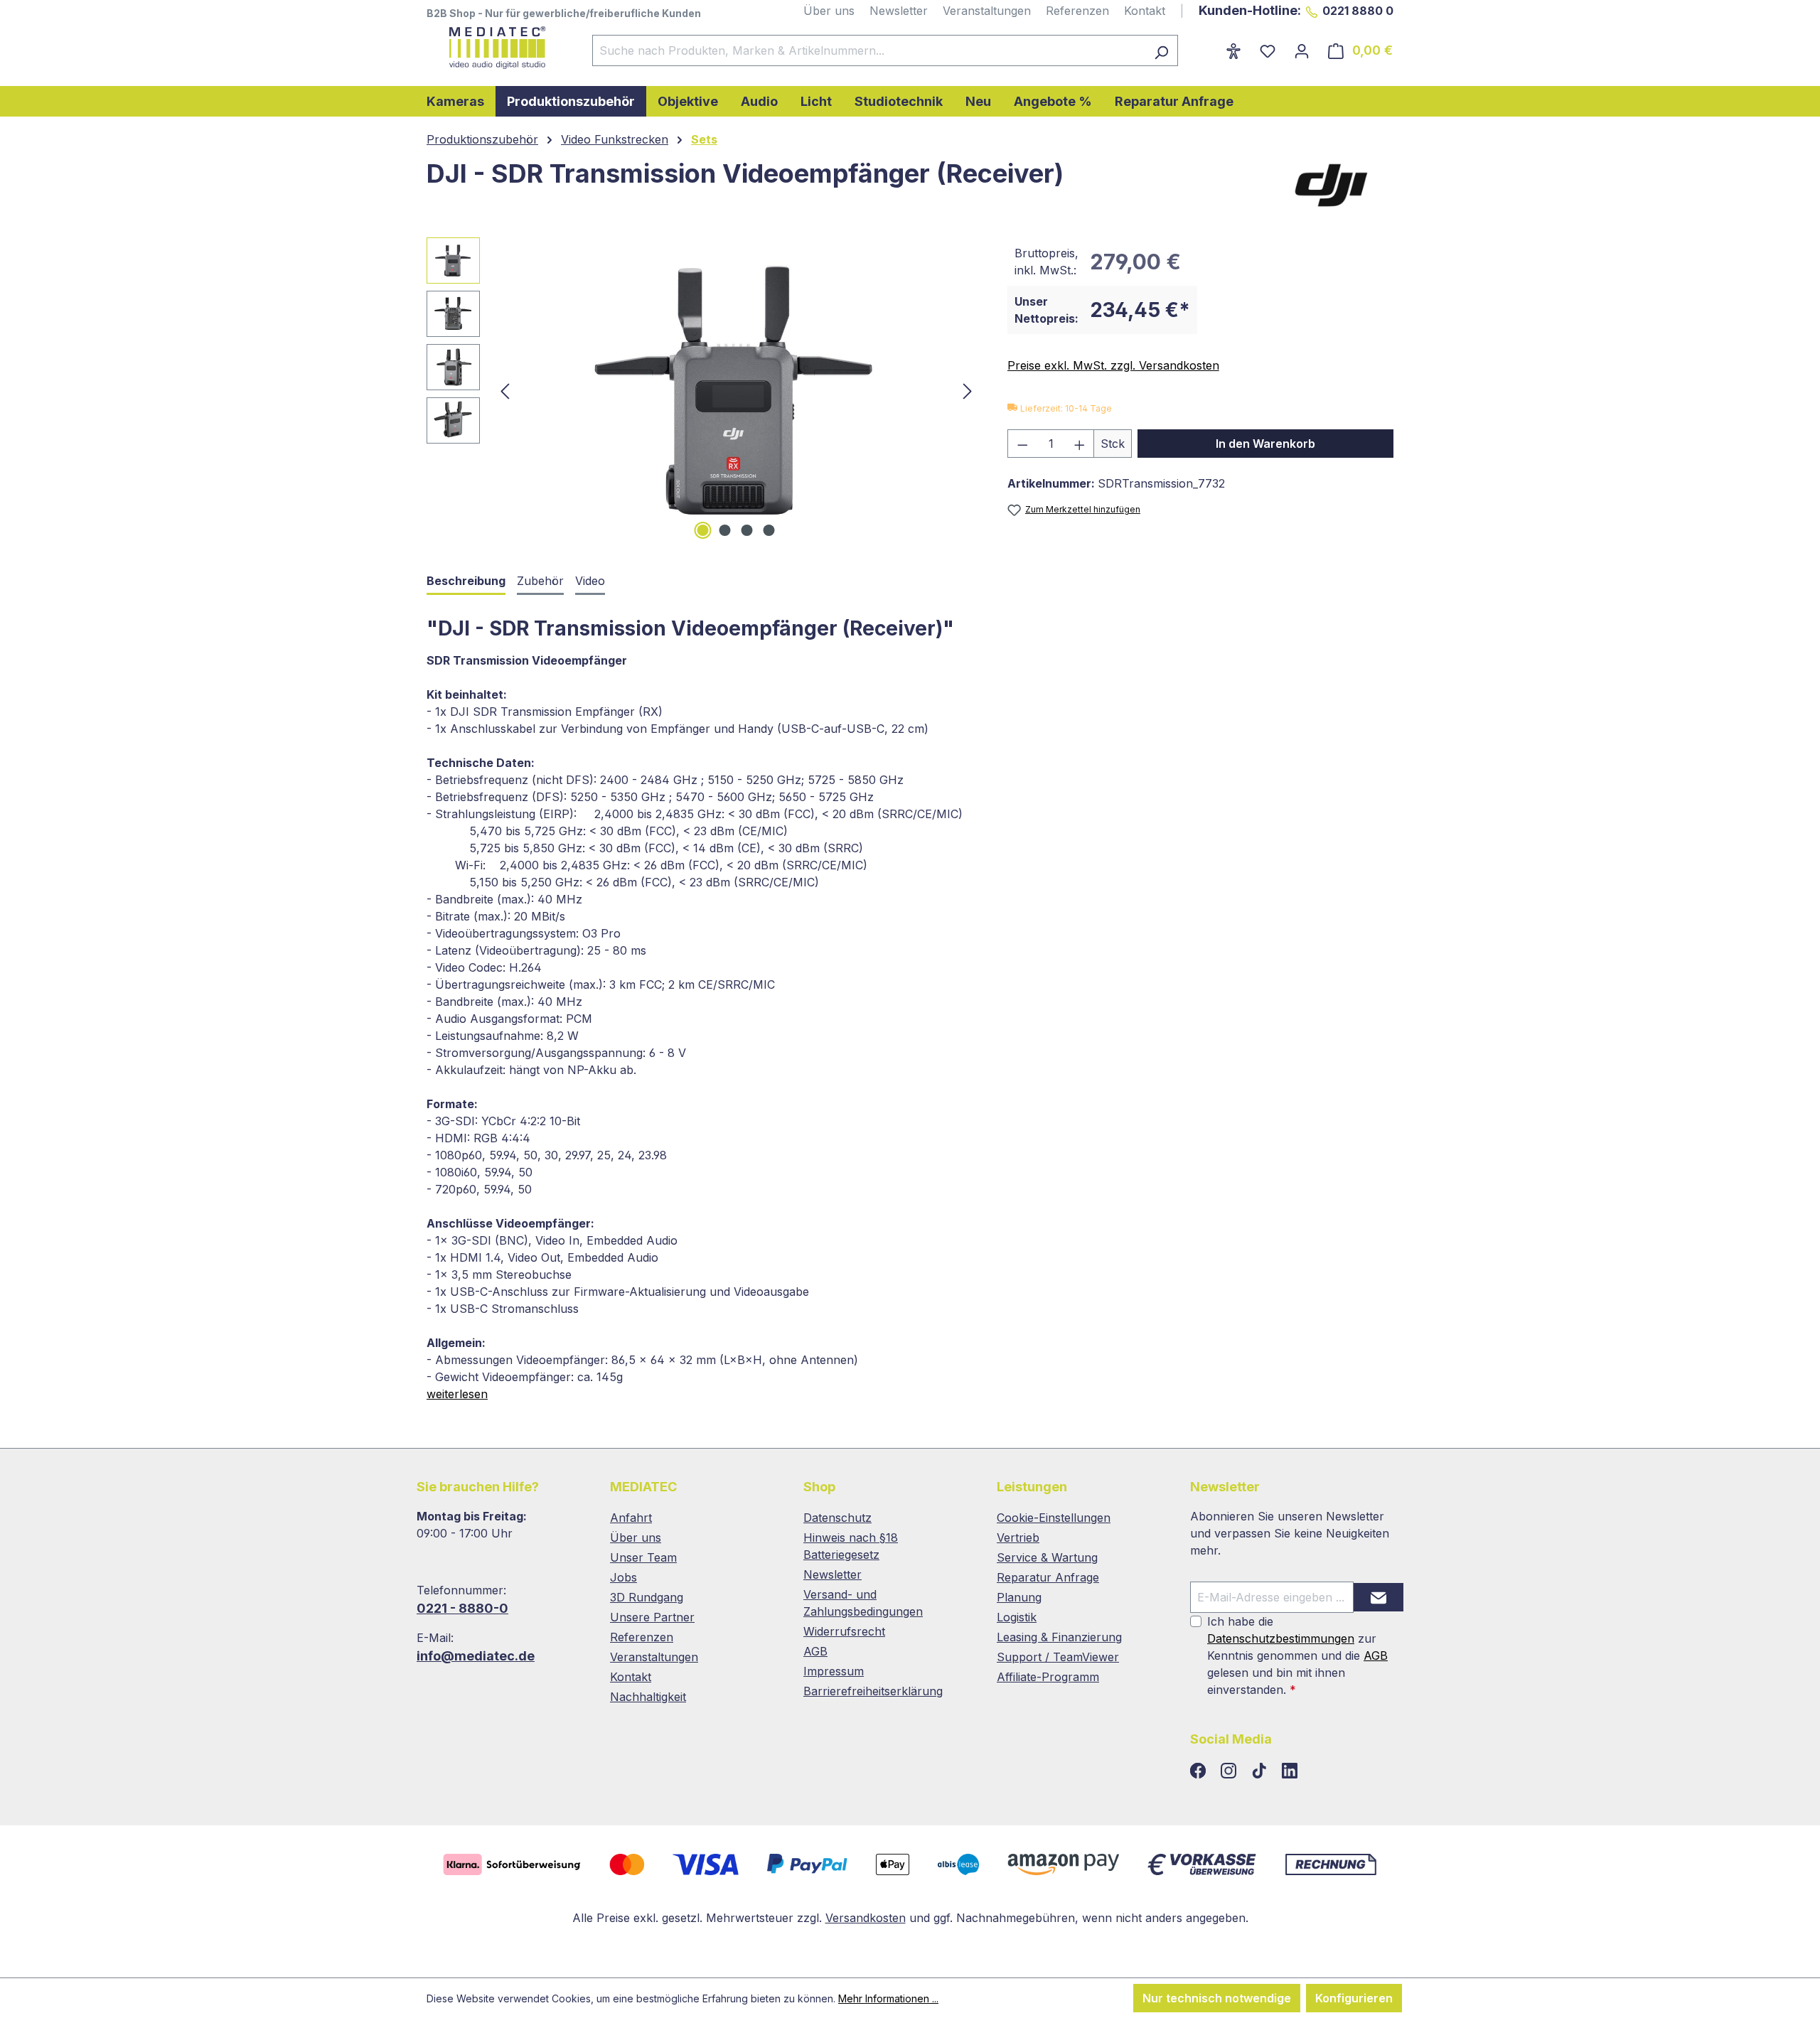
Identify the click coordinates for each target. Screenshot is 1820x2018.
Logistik (1017, 1617)
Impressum (834, 1671)
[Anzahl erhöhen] (1080, 444)
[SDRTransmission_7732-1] (736, 390)
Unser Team (643, 1557)
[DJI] (1333, 184)
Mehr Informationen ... (888, 1998)
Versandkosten (866, 1918)
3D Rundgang (647, 1597)
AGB (815, 1651)
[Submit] (1379, 1597)
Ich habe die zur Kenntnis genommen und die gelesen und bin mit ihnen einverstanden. (1297, 1655)
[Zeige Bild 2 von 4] (725, 530)
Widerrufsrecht (844, 1631)
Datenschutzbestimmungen (1281, 1638)
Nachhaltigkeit (648, 1697)
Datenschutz (837, 1518)
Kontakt (1145, 11)
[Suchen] (1161, 50)
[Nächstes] (968, 391)
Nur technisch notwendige (1217, 1998)
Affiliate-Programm (1048, 1677)
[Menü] (1207, 46)
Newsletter (899, 11)
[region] (703, 390)
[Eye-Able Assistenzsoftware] (1233, 50)
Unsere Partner (652, 1617)
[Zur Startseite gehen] (495, 48)
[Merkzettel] (1268, 50)
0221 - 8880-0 (462, 1608)
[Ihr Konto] (1302, 50)
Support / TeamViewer (1058, 1657)
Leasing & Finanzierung (1059, 1637)
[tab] (466, 582)
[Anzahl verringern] (1022, 444)
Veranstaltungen (987, 11)
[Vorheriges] (505, 391)
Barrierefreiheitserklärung (873, 1691)
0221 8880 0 (1358, 11)
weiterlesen (457, 1394)
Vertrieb (1018, 1537)
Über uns (829, 11)
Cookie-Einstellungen (1054, 1518)
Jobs (623, 1577)
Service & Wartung (1047, 1557)
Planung (1019, 1597)
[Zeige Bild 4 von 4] (769, 530)
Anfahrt (631, 1518)
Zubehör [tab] (540, 581)
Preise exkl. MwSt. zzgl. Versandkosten (1113, 365)
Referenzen (1077, 11)
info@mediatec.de (476, 1656)
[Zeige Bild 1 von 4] (703, 530)
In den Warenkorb (1265, 444)
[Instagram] (1230, 1771)
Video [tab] (590, 581)
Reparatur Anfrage (1048, 1577)
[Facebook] (1200, 1771)
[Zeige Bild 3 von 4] (747, 530)
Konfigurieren (1354, 1998)
